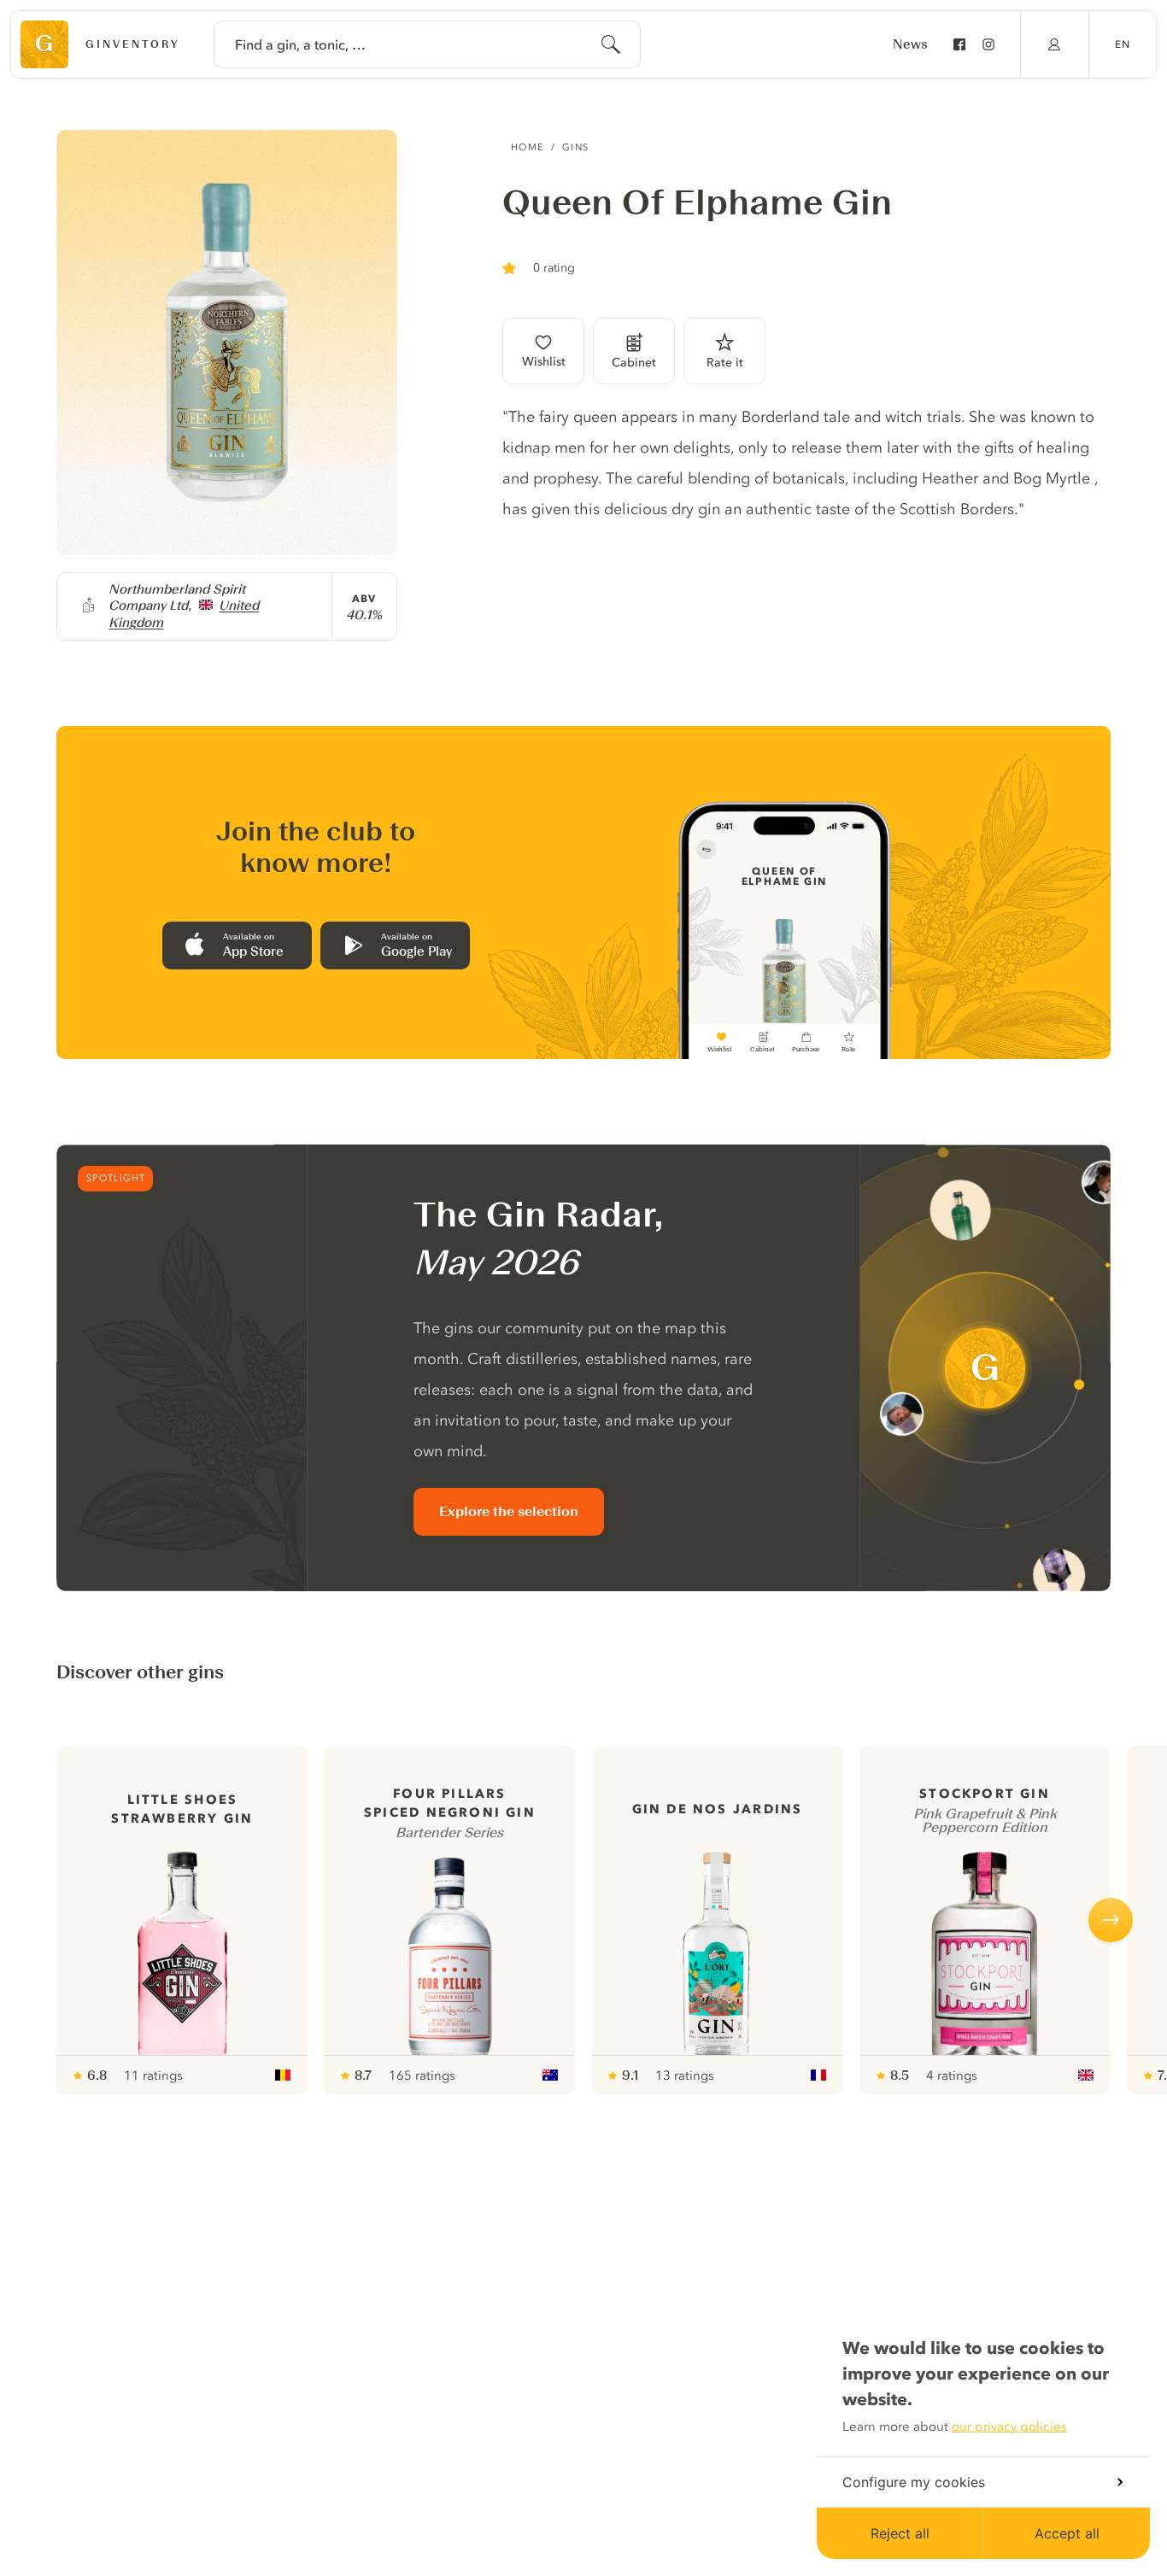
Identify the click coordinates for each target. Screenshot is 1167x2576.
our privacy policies (1009, 2427)
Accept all (1067, 2533)
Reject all (900, 2533)
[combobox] (427, 44)
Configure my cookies (914, 2482)
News (910, 44)
